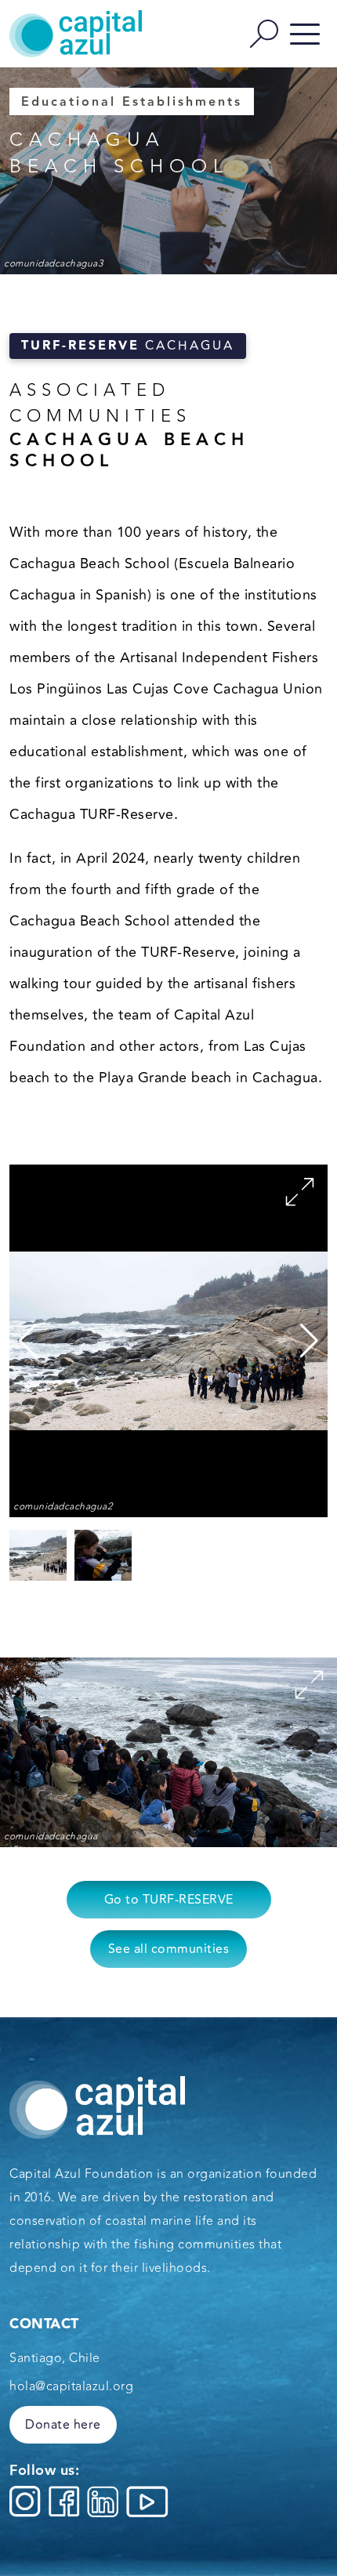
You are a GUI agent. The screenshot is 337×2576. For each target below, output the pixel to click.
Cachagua (128, 346)
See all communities (169, 1949)
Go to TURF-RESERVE (169, 1900)
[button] (309, 1341)
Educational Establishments (132, 102)
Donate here (63, 2425)
